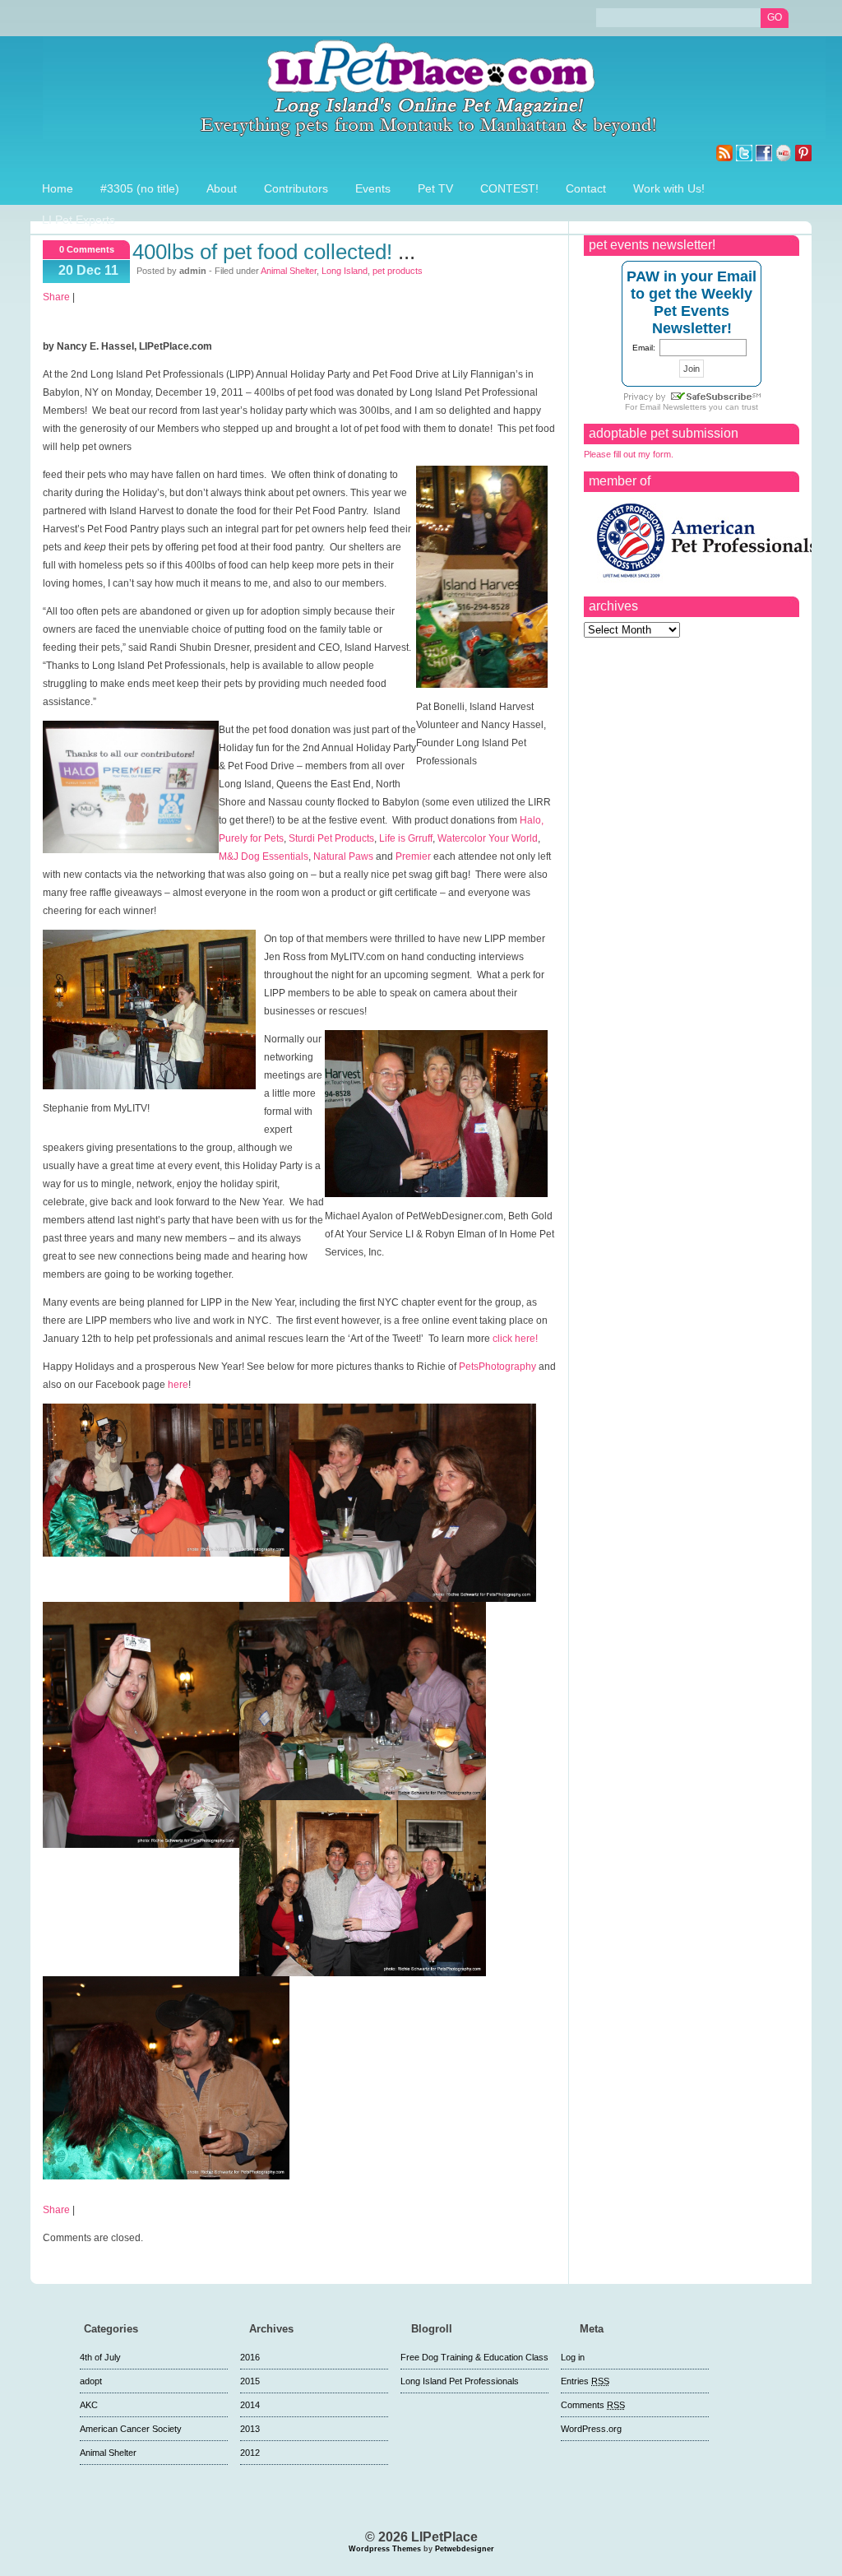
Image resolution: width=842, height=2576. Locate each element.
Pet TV (435, 188)
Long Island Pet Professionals (460, 2381)
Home (58, 188)
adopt (91, 2381)
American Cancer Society (131, 2429)
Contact (586, 188)
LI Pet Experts (79, 220)
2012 (250, 2453)
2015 (250, 2381)
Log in (573, 2357)
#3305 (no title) (140, 188)
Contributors (296, 188)
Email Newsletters (673, 407)
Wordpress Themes (385, 2549)
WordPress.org (591, 2429)
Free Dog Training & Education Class (474, 2357)
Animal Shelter (289, 271)
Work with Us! (669, 188)
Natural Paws (343, 856)
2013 (250, 2429)
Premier (413, 856)
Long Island (345, 271)
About (222, 188)
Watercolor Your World (488, 838)
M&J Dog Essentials (264, 856)
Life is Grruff (406, 838)
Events (373, 188)
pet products (398, 271)
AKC (89, 2405)
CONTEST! (509, 188)
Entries (585, 2381)
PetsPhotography (497, 1367)
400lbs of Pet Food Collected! (262, 252)
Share (56, 297)
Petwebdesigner (465, 2549)
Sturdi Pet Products (331, 838)
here (178, 1385)
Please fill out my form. (629, 454)
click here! (514, 1339)
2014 (250, 2405)
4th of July (100, 2357)
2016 (250, 2357)
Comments (593, 2405)
